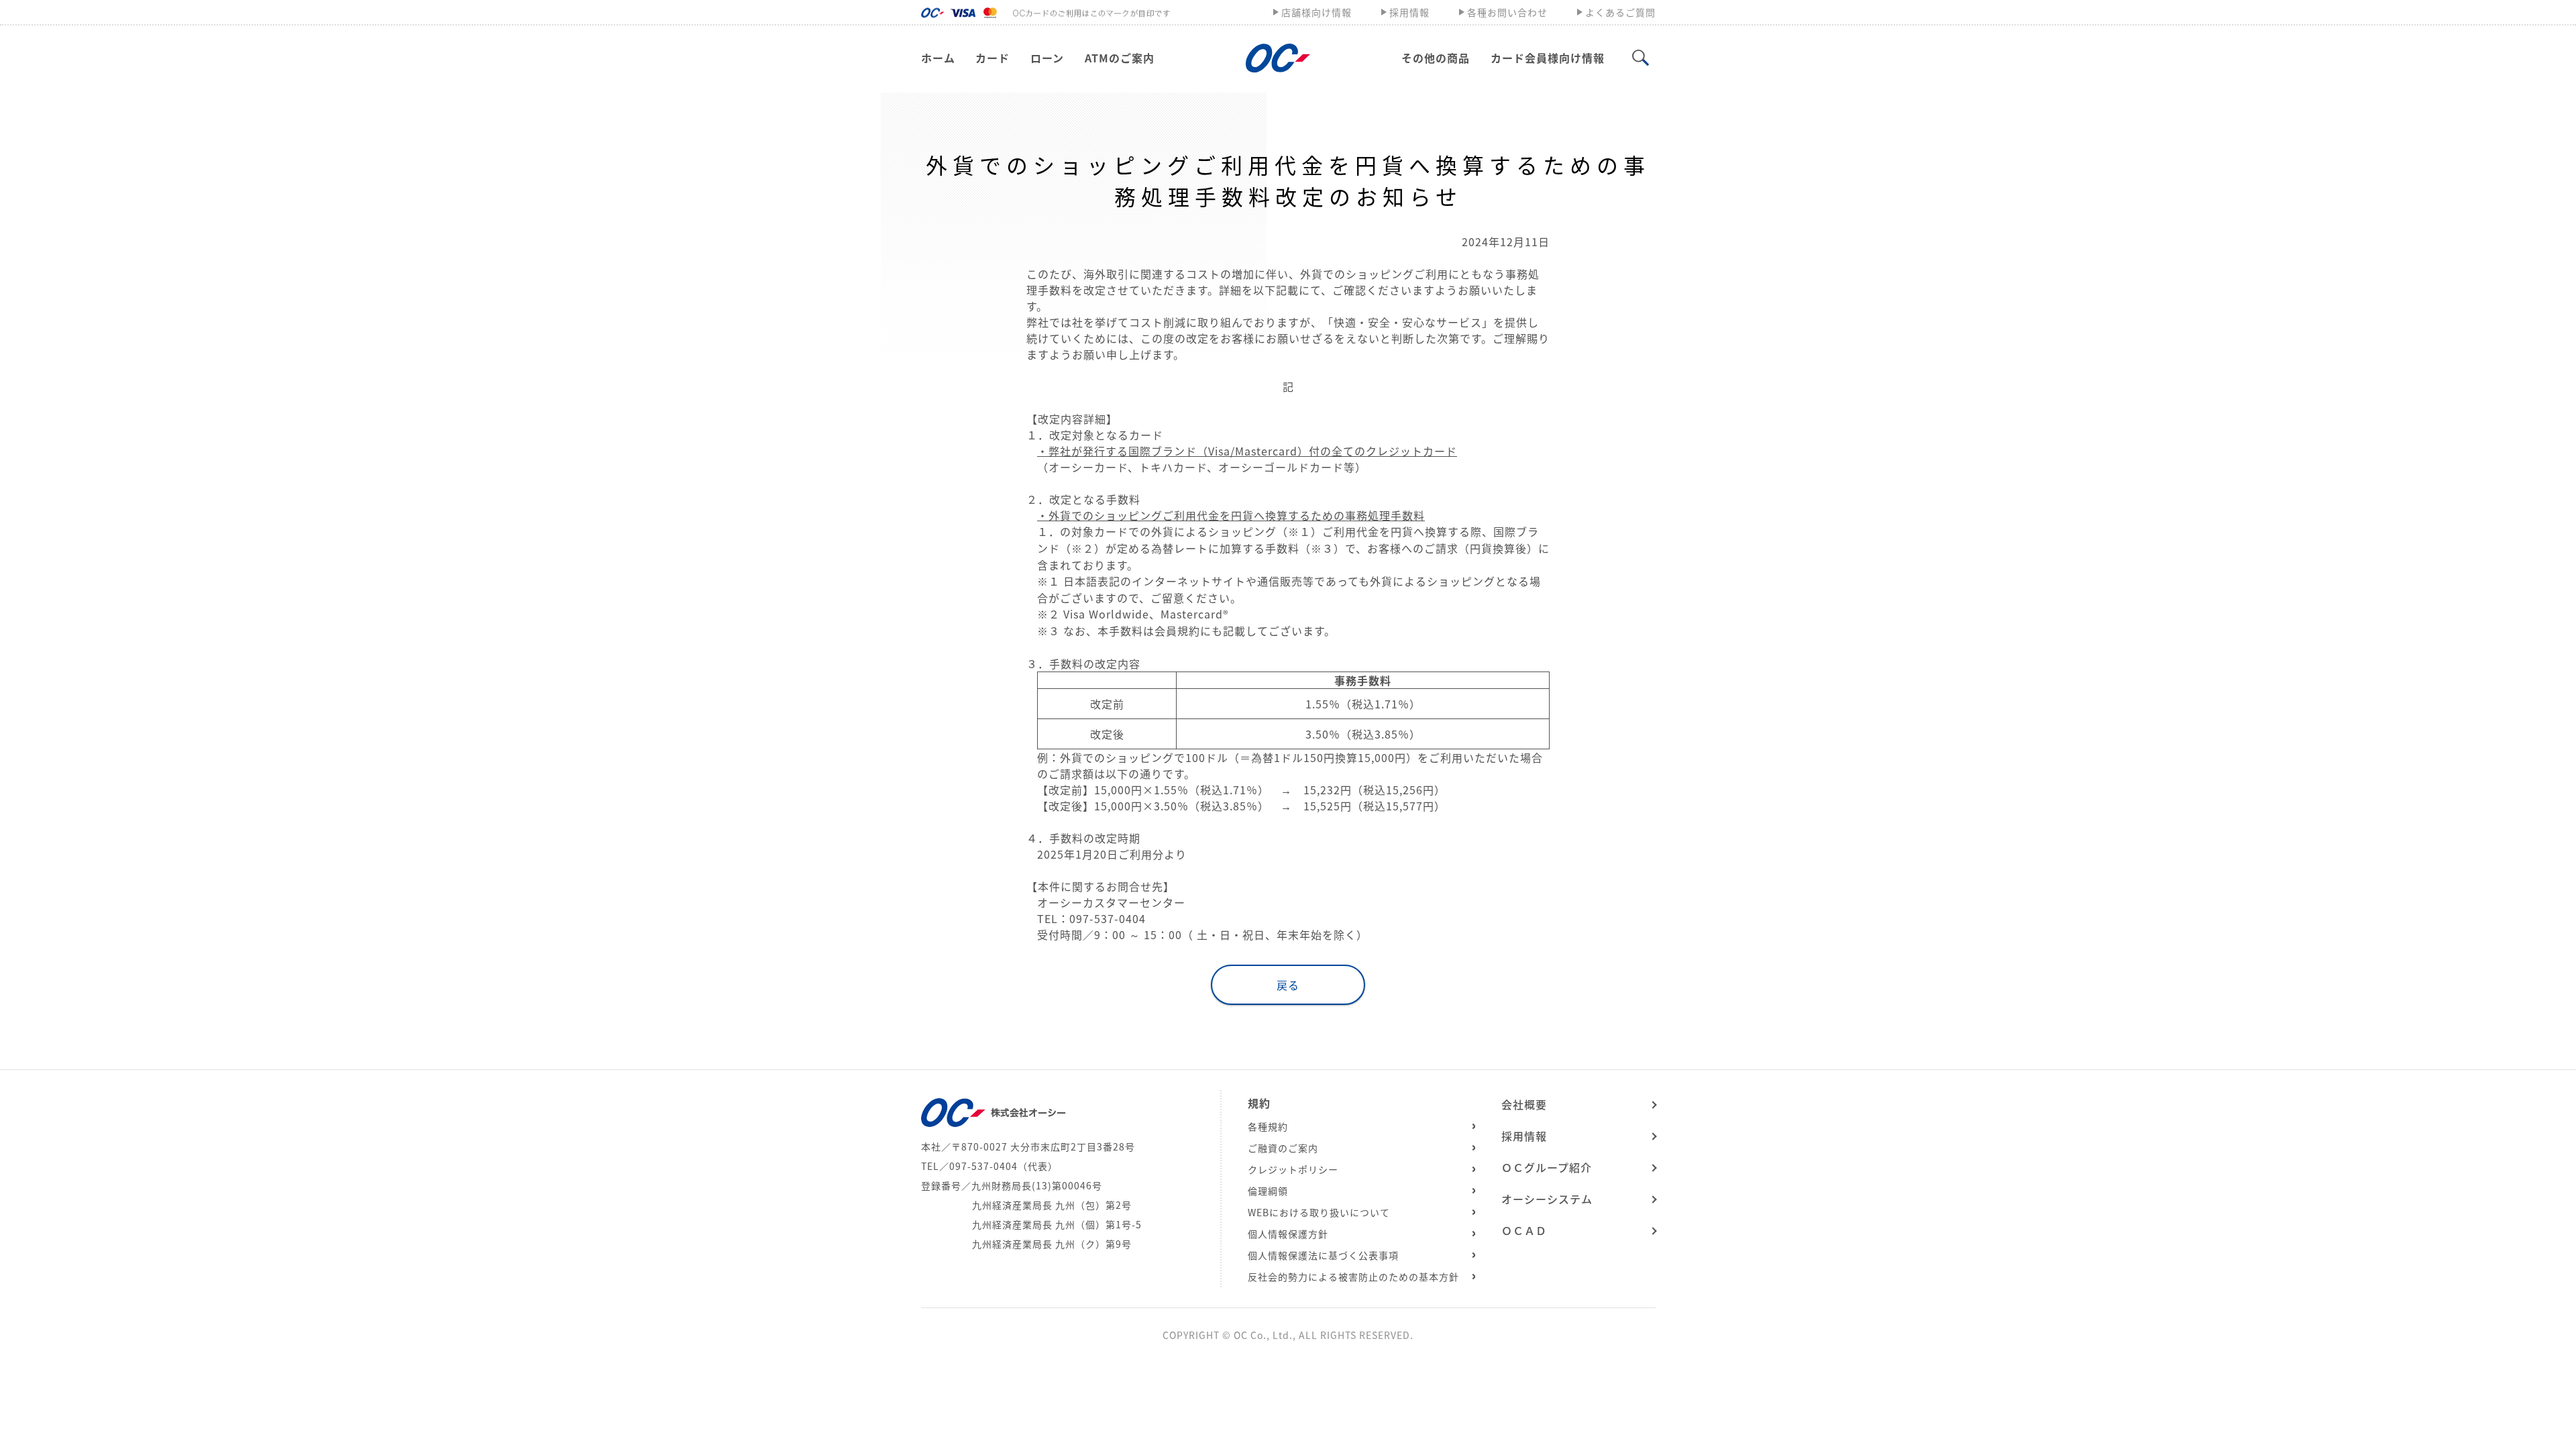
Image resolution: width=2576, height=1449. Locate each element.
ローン (1047, 58)
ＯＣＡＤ (1524, 1230)
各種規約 (1268, 1126)
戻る (1288, 985)
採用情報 (1409, 12)
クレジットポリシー (1293, 1169)
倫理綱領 (1268, 1191)
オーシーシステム (1547, 1199)
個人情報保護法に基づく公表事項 (1323, 1255)
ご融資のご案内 (1283, 1148)
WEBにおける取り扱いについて (1319, 1212)
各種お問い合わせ (1507, 12)
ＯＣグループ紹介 (1547, 1167)
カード (992, 58)
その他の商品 (1436, 58)
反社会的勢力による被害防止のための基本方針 (1353, 1277)
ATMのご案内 (1120, 58)
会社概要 (1524, 1104)
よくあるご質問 (1620, 12)
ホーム (938, 58)
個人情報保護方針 (1288, 1234)
